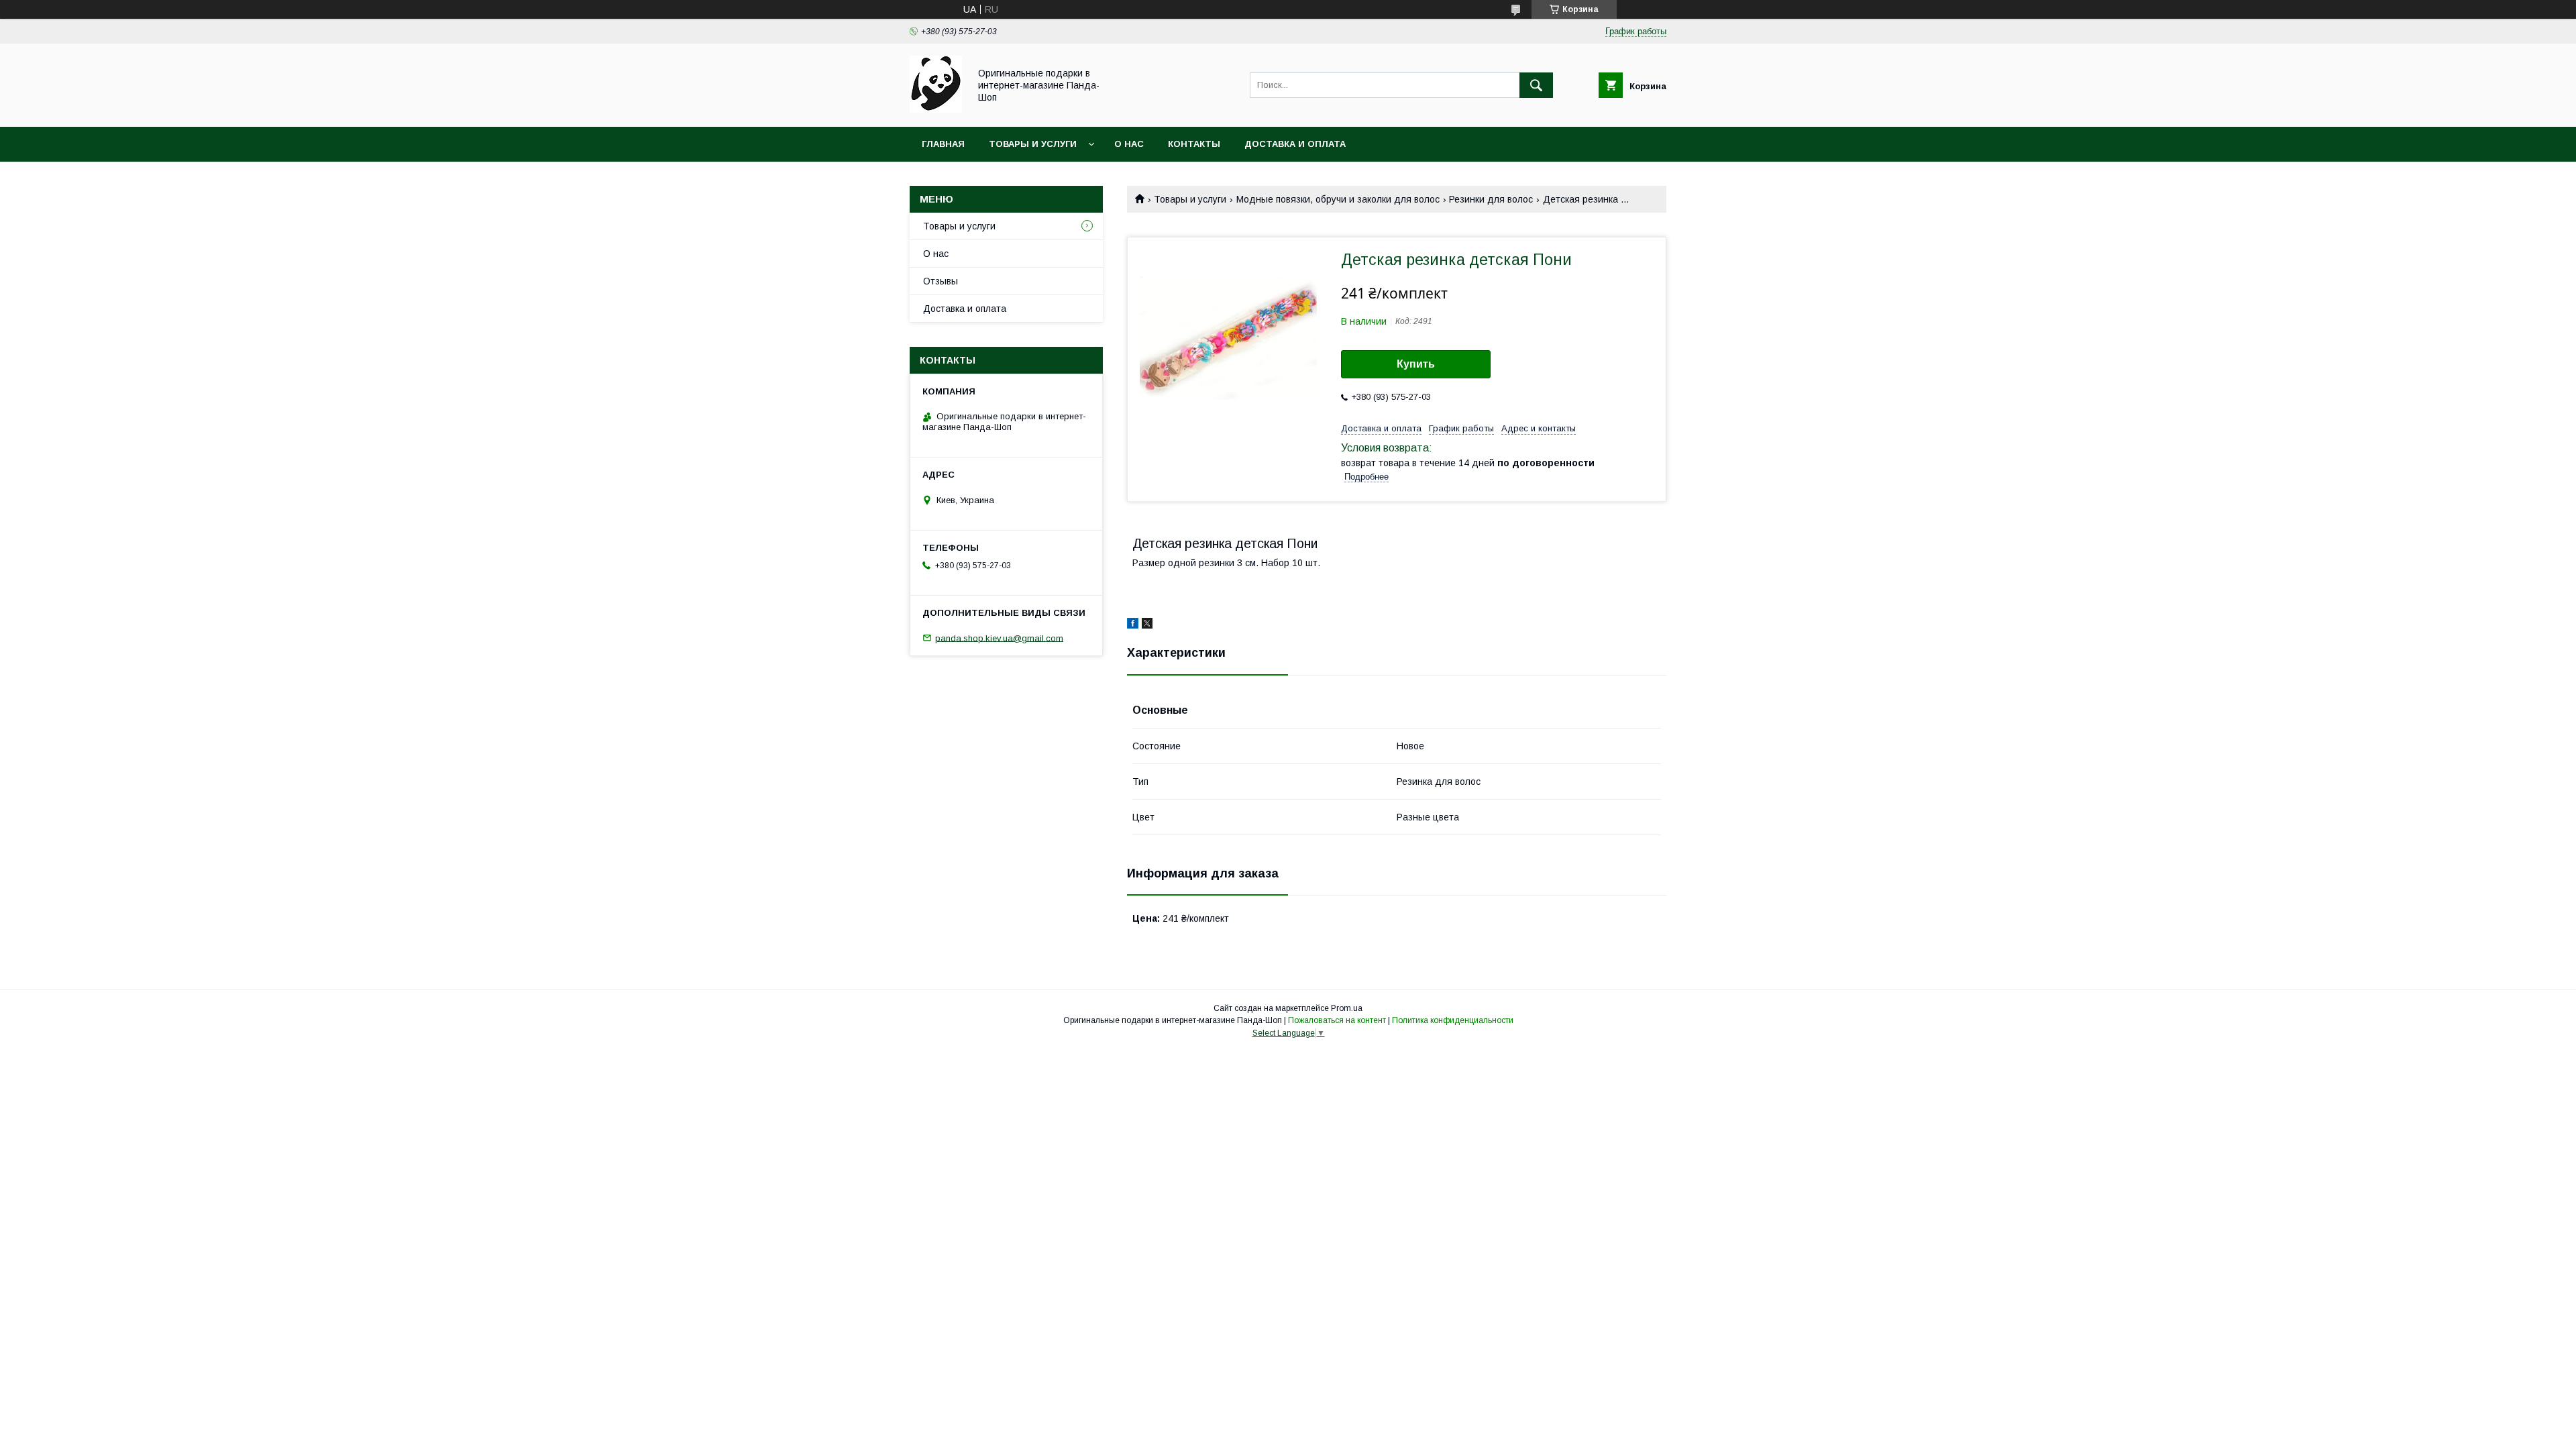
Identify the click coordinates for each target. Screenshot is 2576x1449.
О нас (1129, 144)
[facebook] (1133, 625)
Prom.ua (1347, 1008)
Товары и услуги (1033, 144)
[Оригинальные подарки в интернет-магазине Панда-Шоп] (936, 109)
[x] (1147, 625)
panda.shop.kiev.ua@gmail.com (999, 638)
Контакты (1194, 144)
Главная (943, 144)
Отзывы (941, 281)
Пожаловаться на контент (1337, 1020)
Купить (1416, 364)
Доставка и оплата (1295, 144)
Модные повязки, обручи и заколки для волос (1338, 199)
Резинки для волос (1491, 199)
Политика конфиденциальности (1453, 1020)
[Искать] (1536, 85)
